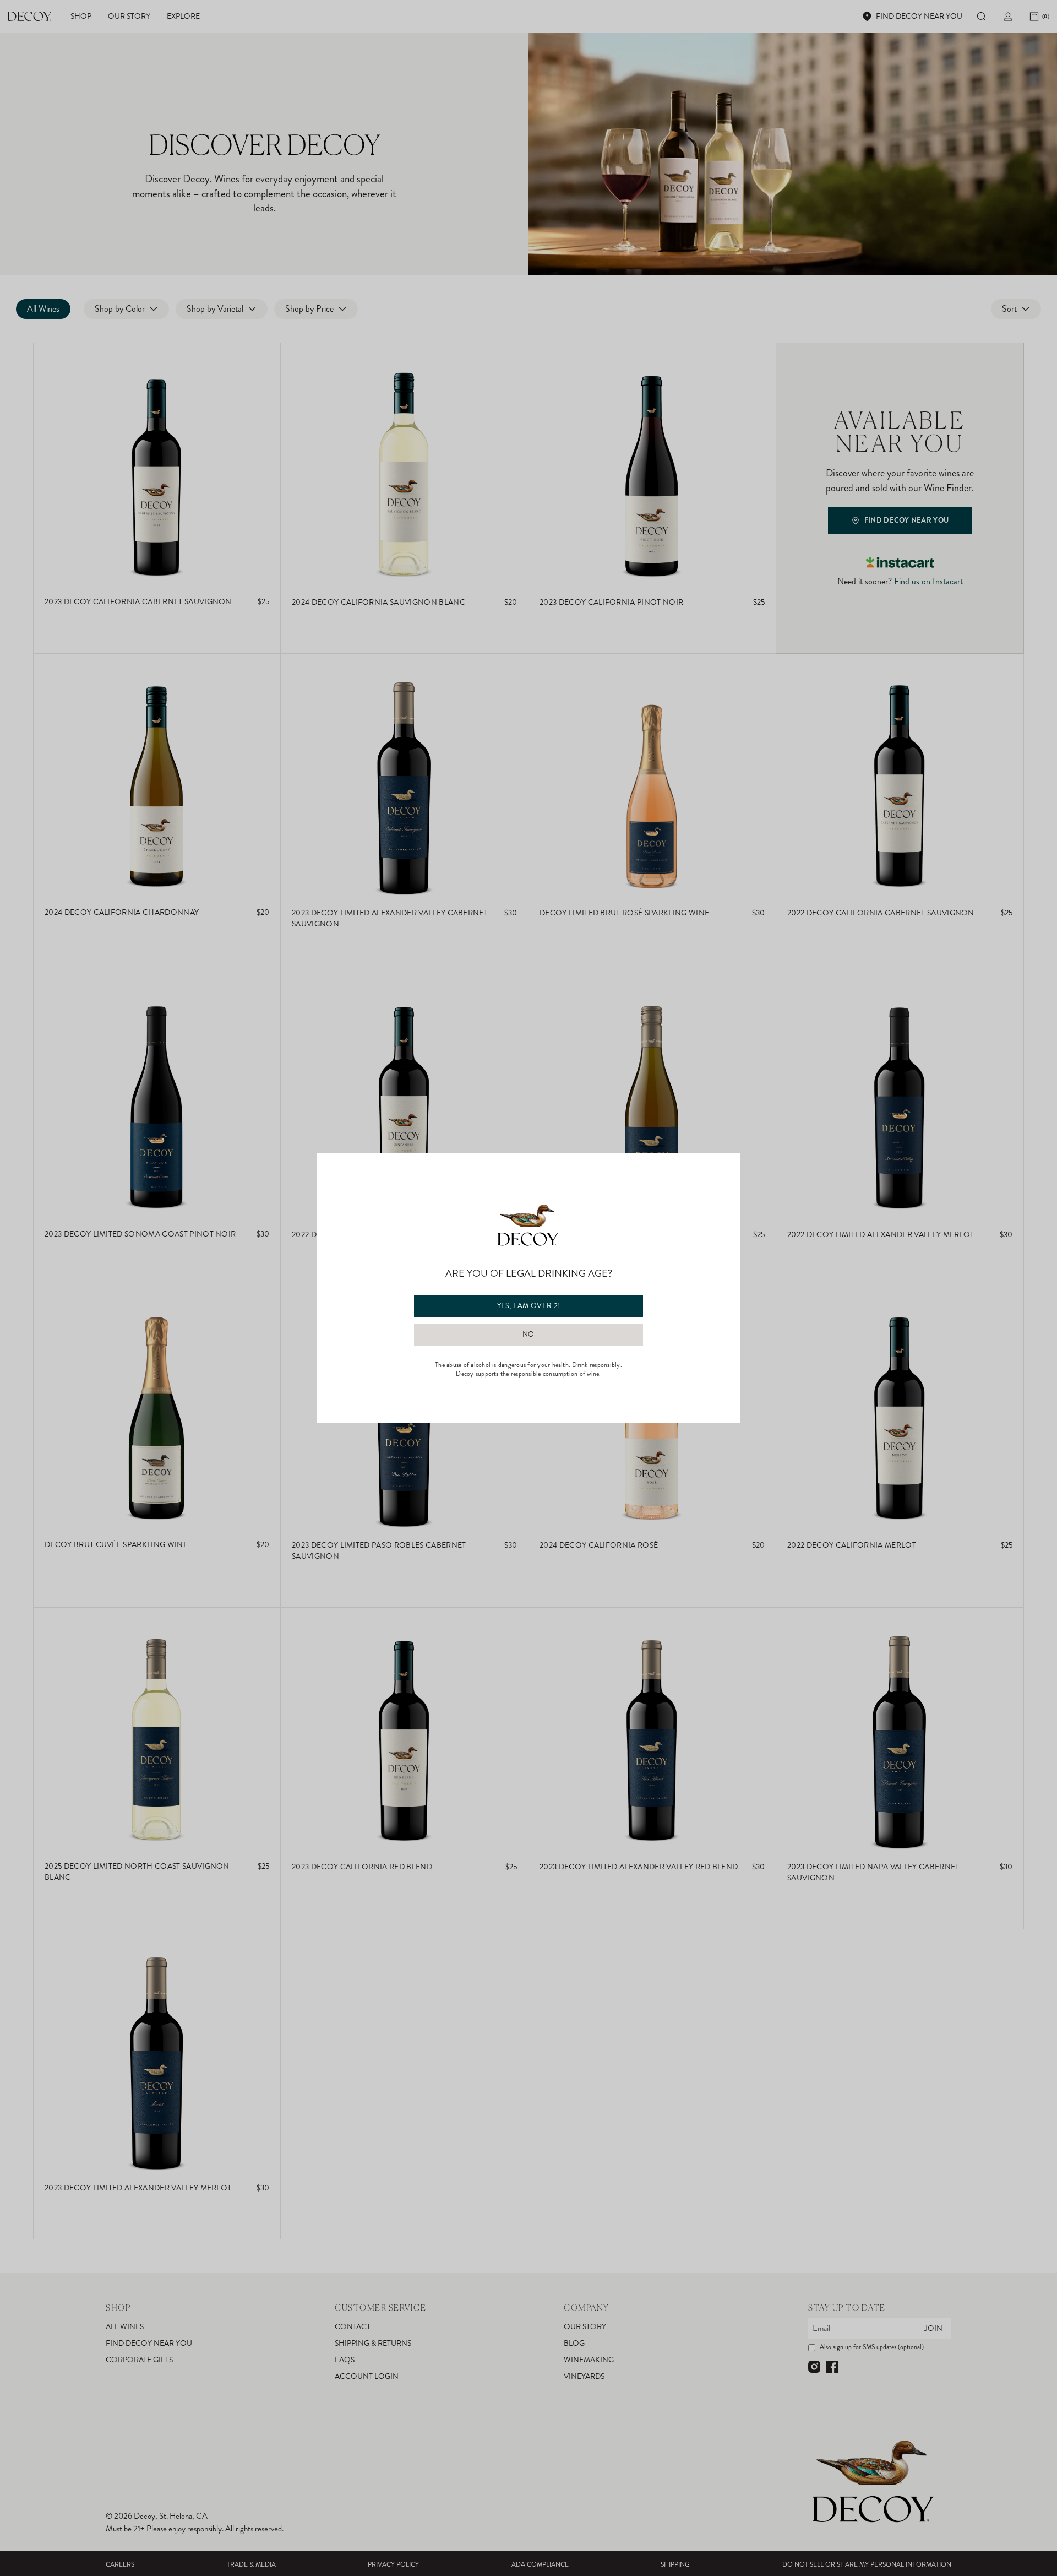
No (528, 1335)
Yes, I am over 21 (529, 1306)
